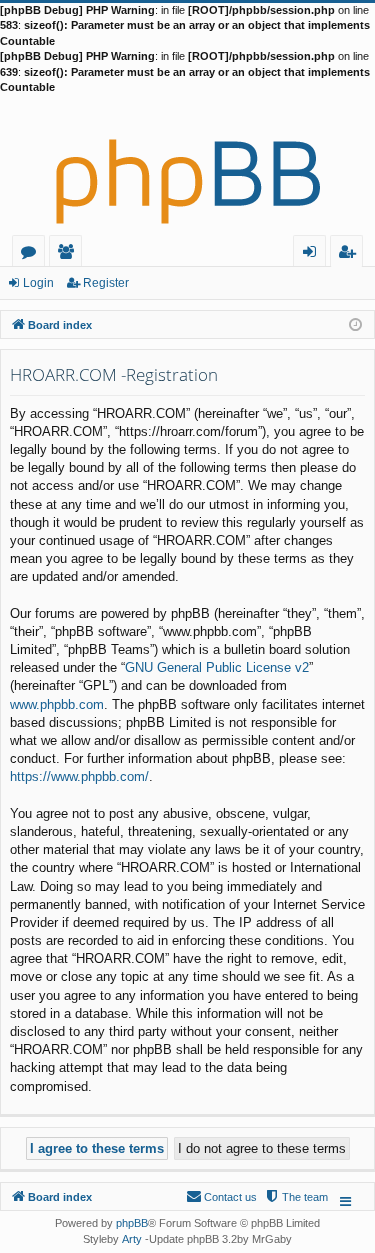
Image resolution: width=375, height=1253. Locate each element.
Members (69, 254)
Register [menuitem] (351, 254)
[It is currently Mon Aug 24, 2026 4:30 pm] (355, 323)
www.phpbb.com (57, 704)
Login (38, 283)
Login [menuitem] (313, 254)
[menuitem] (296, 1197)
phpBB (132, 1223)
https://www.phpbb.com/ (79, 776)
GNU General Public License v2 (217, 667)
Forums (32, 254)
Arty (132, 1239)
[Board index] (187, 165)
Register (106, 283)
